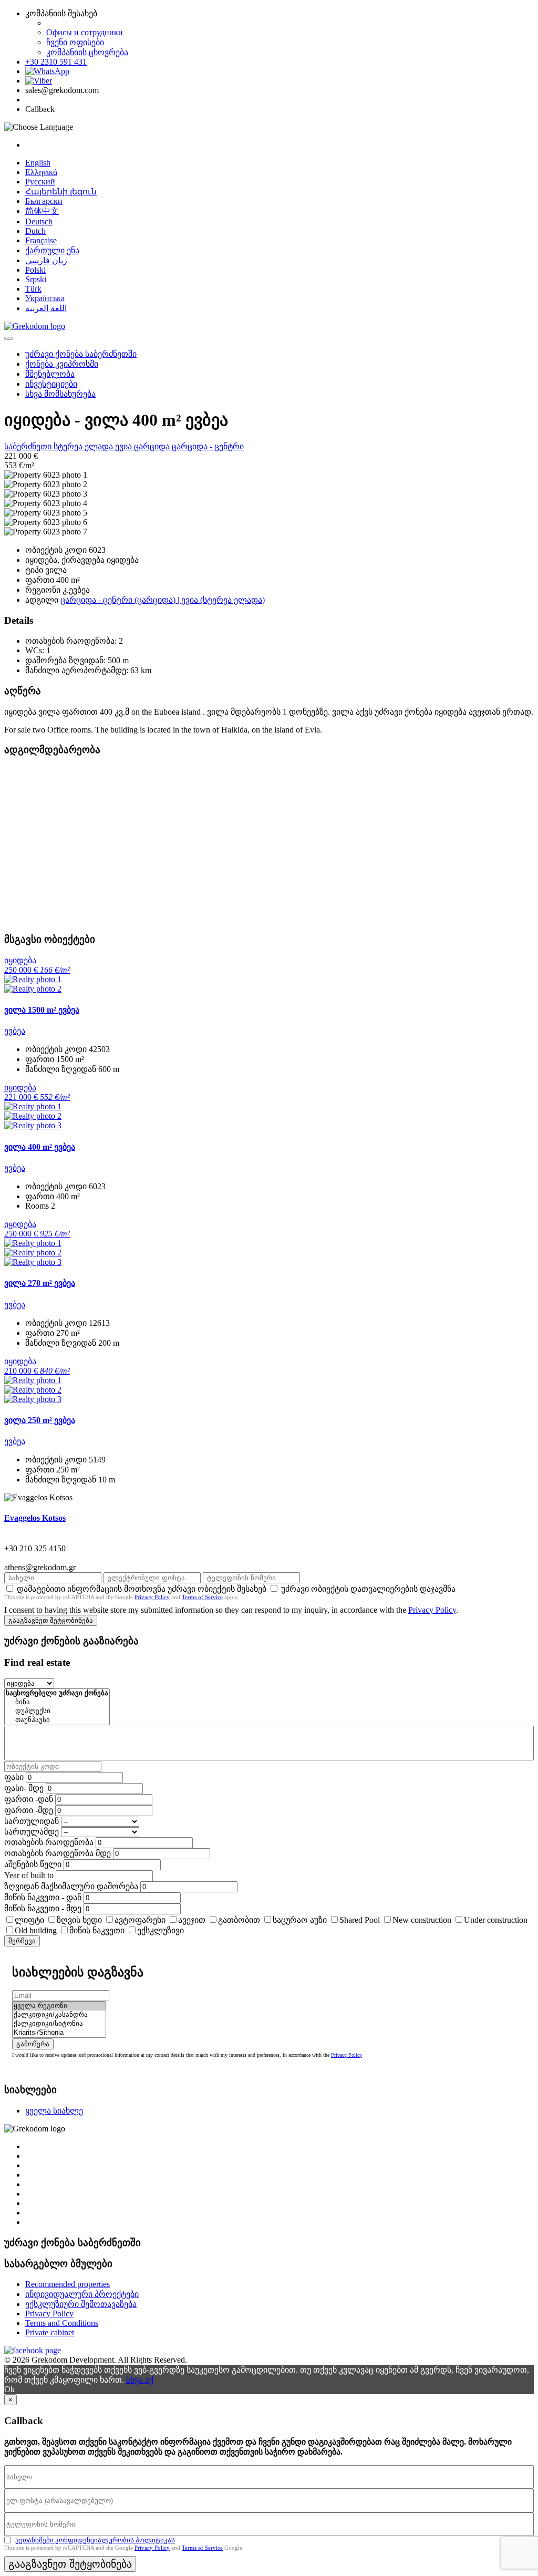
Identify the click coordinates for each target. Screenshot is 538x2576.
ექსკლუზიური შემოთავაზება (81, 2304)
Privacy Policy (152, 1597)
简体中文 (42, 211)
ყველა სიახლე (54, 2111)
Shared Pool (360, 1920)
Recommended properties (68, 2284)
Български (44, 201)
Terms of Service (202, 1597)
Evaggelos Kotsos (35, 1518)
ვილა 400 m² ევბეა (40, 1147)
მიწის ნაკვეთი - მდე (43, 1908)
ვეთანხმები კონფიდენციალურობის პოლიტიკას (95, 2540)
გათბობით (239, 1920)
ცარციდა (153, 446)
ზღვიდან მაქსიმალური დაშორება (71, 1886)
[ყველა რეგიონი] (59, 2006)
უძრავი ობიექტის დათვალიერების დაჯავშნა (368, 1589)
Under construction (496, 1920)
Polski (35, 270)
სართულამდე (32, 1832)
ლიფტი (29, 1920)
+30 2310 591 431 (56, 62)
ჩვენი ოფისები (75, 42)
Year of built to (29, 1875)
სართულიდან (32, 1821)
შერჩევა (22, 1941)
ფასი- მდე (24, 1788)
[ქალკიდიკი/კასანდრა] (59, 2015)
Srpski (36, 279)
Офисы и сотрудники (85, 32)
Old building (36, 1930)
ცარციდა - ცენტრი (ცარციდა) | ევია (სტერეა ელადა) (163, 600)
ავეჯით (192, 1920)
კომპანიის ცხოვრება (87, 52)
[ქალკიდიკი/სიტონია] (59, 2024)
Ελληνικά (41, 172)
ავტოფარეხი (140, 1920)
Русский (40, 182)
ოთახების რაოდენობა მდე (58, 1853)
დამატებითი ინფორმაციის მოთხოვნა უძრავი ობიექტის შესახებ (142, 1589)
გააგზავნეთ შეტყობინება (51, 1620)
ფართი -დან (29, 1799)
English (38, 163)
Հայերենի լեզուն (61, 192)
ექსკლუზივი (161, 1930)
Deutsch (39, 221)
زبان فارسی (46, 260)
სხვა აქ (140, 2380)
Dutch (35, 231)
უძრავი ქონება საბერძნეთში (81, 354)
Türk (33, 289)
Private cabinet (50, 2332)
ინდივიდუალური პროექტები (82, 2294)
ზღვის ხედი (79, 1920)
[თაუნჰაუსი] (57, 1720)
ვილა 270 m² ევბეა (40, 1283)
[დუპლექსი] (57, 1711)
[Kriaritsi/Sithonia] (59, 2033)
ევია (125, 446)
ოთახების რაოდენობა (49, 1842)
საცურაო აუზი (300, 1920)
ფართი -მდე (29, 1810)
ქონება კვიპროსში (62, 364)
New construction (422, 1920)
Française (41, 240)
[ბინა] (57, 1702)
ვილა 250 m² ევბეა (40, 1420)
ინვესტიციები (51, 384)
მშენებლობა (50, 374)
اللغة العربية (46, 308)
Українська (45, 298)
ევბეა (15, 1031)
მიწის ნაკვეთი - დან (43, 1897)
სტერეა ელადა (84, 446)
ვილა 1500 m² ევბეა (42, 1010)
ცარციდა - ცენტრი (208, 446)
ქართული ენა (52, 250)
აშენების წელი (33, 1864)
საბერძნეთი (29, 446)
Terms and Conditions (62, 2323)
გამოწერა (33, 2044)
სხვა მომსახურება (60, 394)
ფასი (14, 1777)
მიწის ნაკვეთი (97, 1930)
